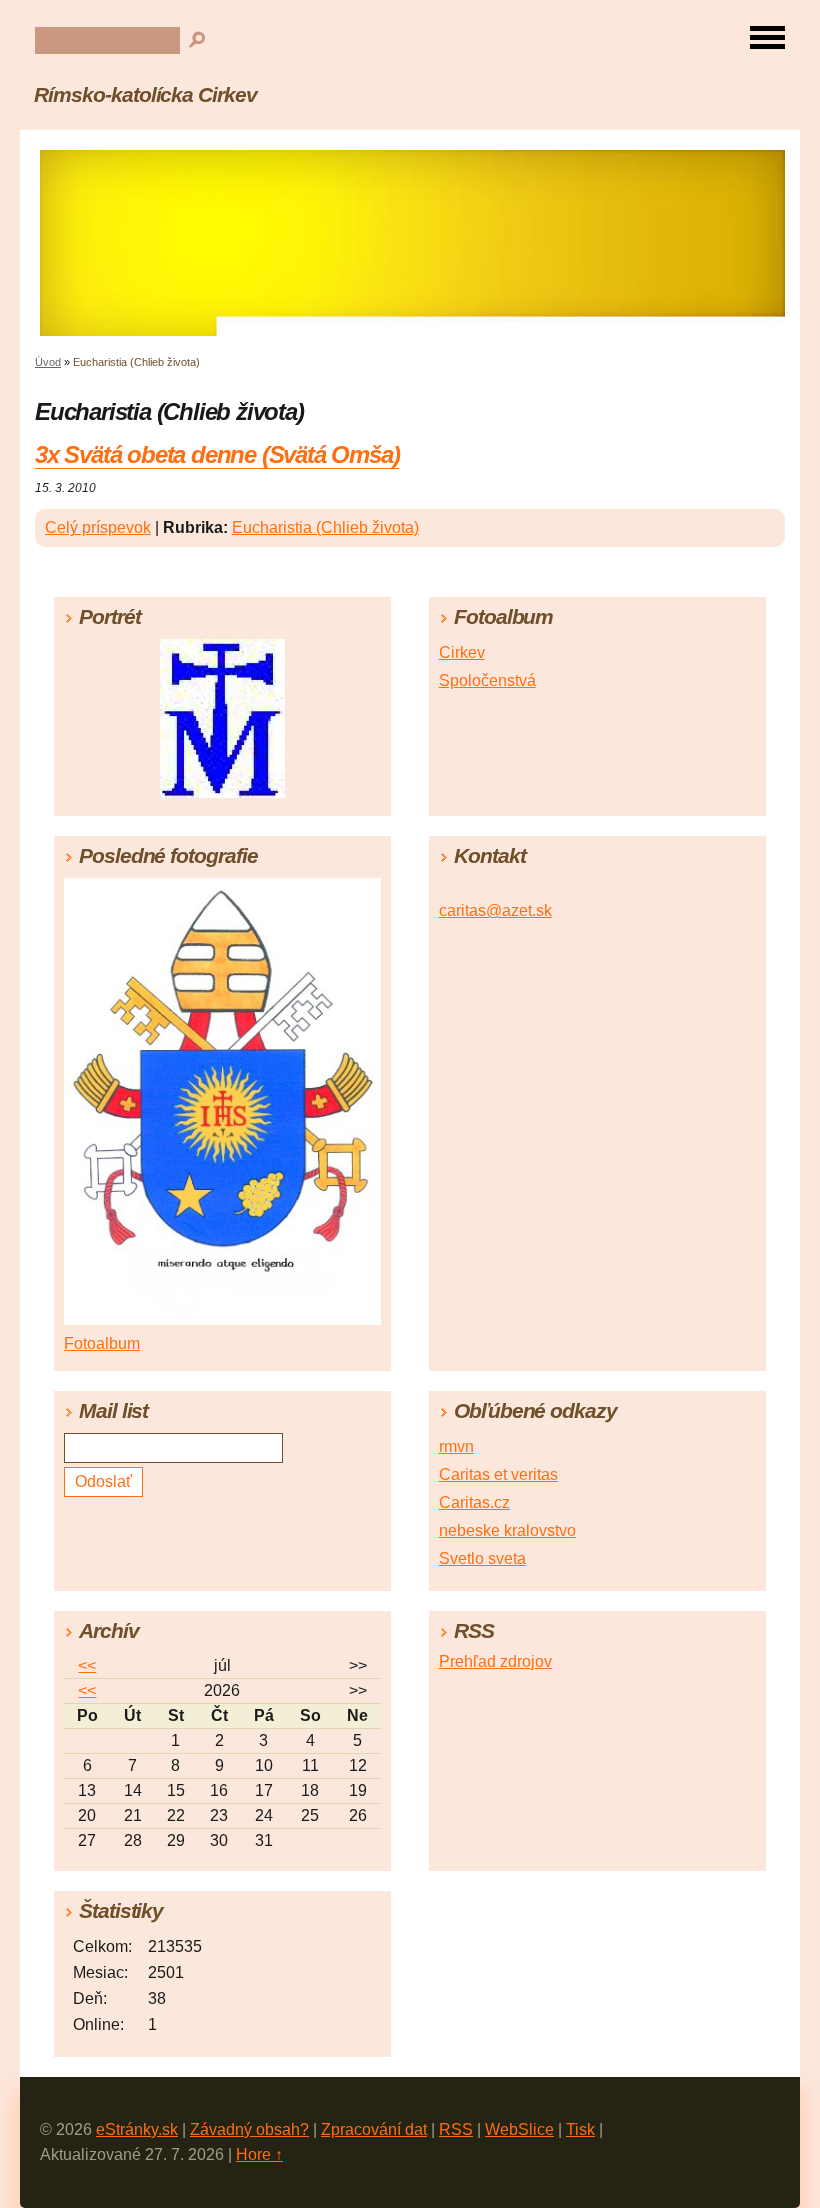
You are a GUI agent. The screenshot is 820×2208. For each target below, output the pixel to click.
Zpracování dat (374, 2129)
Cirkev (462, 652)
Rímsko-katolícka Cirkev (145, 94)
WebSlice (519, 2129)
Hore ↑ (259, 2154)
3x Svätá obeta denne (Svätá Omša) (217, 454)
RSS (456, 2129)
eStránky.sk (137, 2129)
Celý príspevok (98, 527)
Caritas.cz (474, 1502)
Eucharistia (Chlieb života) (325, 527)
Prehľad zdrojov (495, 1661)
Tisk (580, 2129)
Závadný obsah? (249, 2129)
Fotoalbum (102, 1343)
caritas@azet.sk (495, 910)
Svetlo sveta (482, 1558)
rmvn (456, 1446)
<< (87, 1665)
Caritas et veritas (498, 1474)
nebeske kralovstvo (507, 1530)
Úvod (48, 362)
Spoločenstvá (487, 680)
